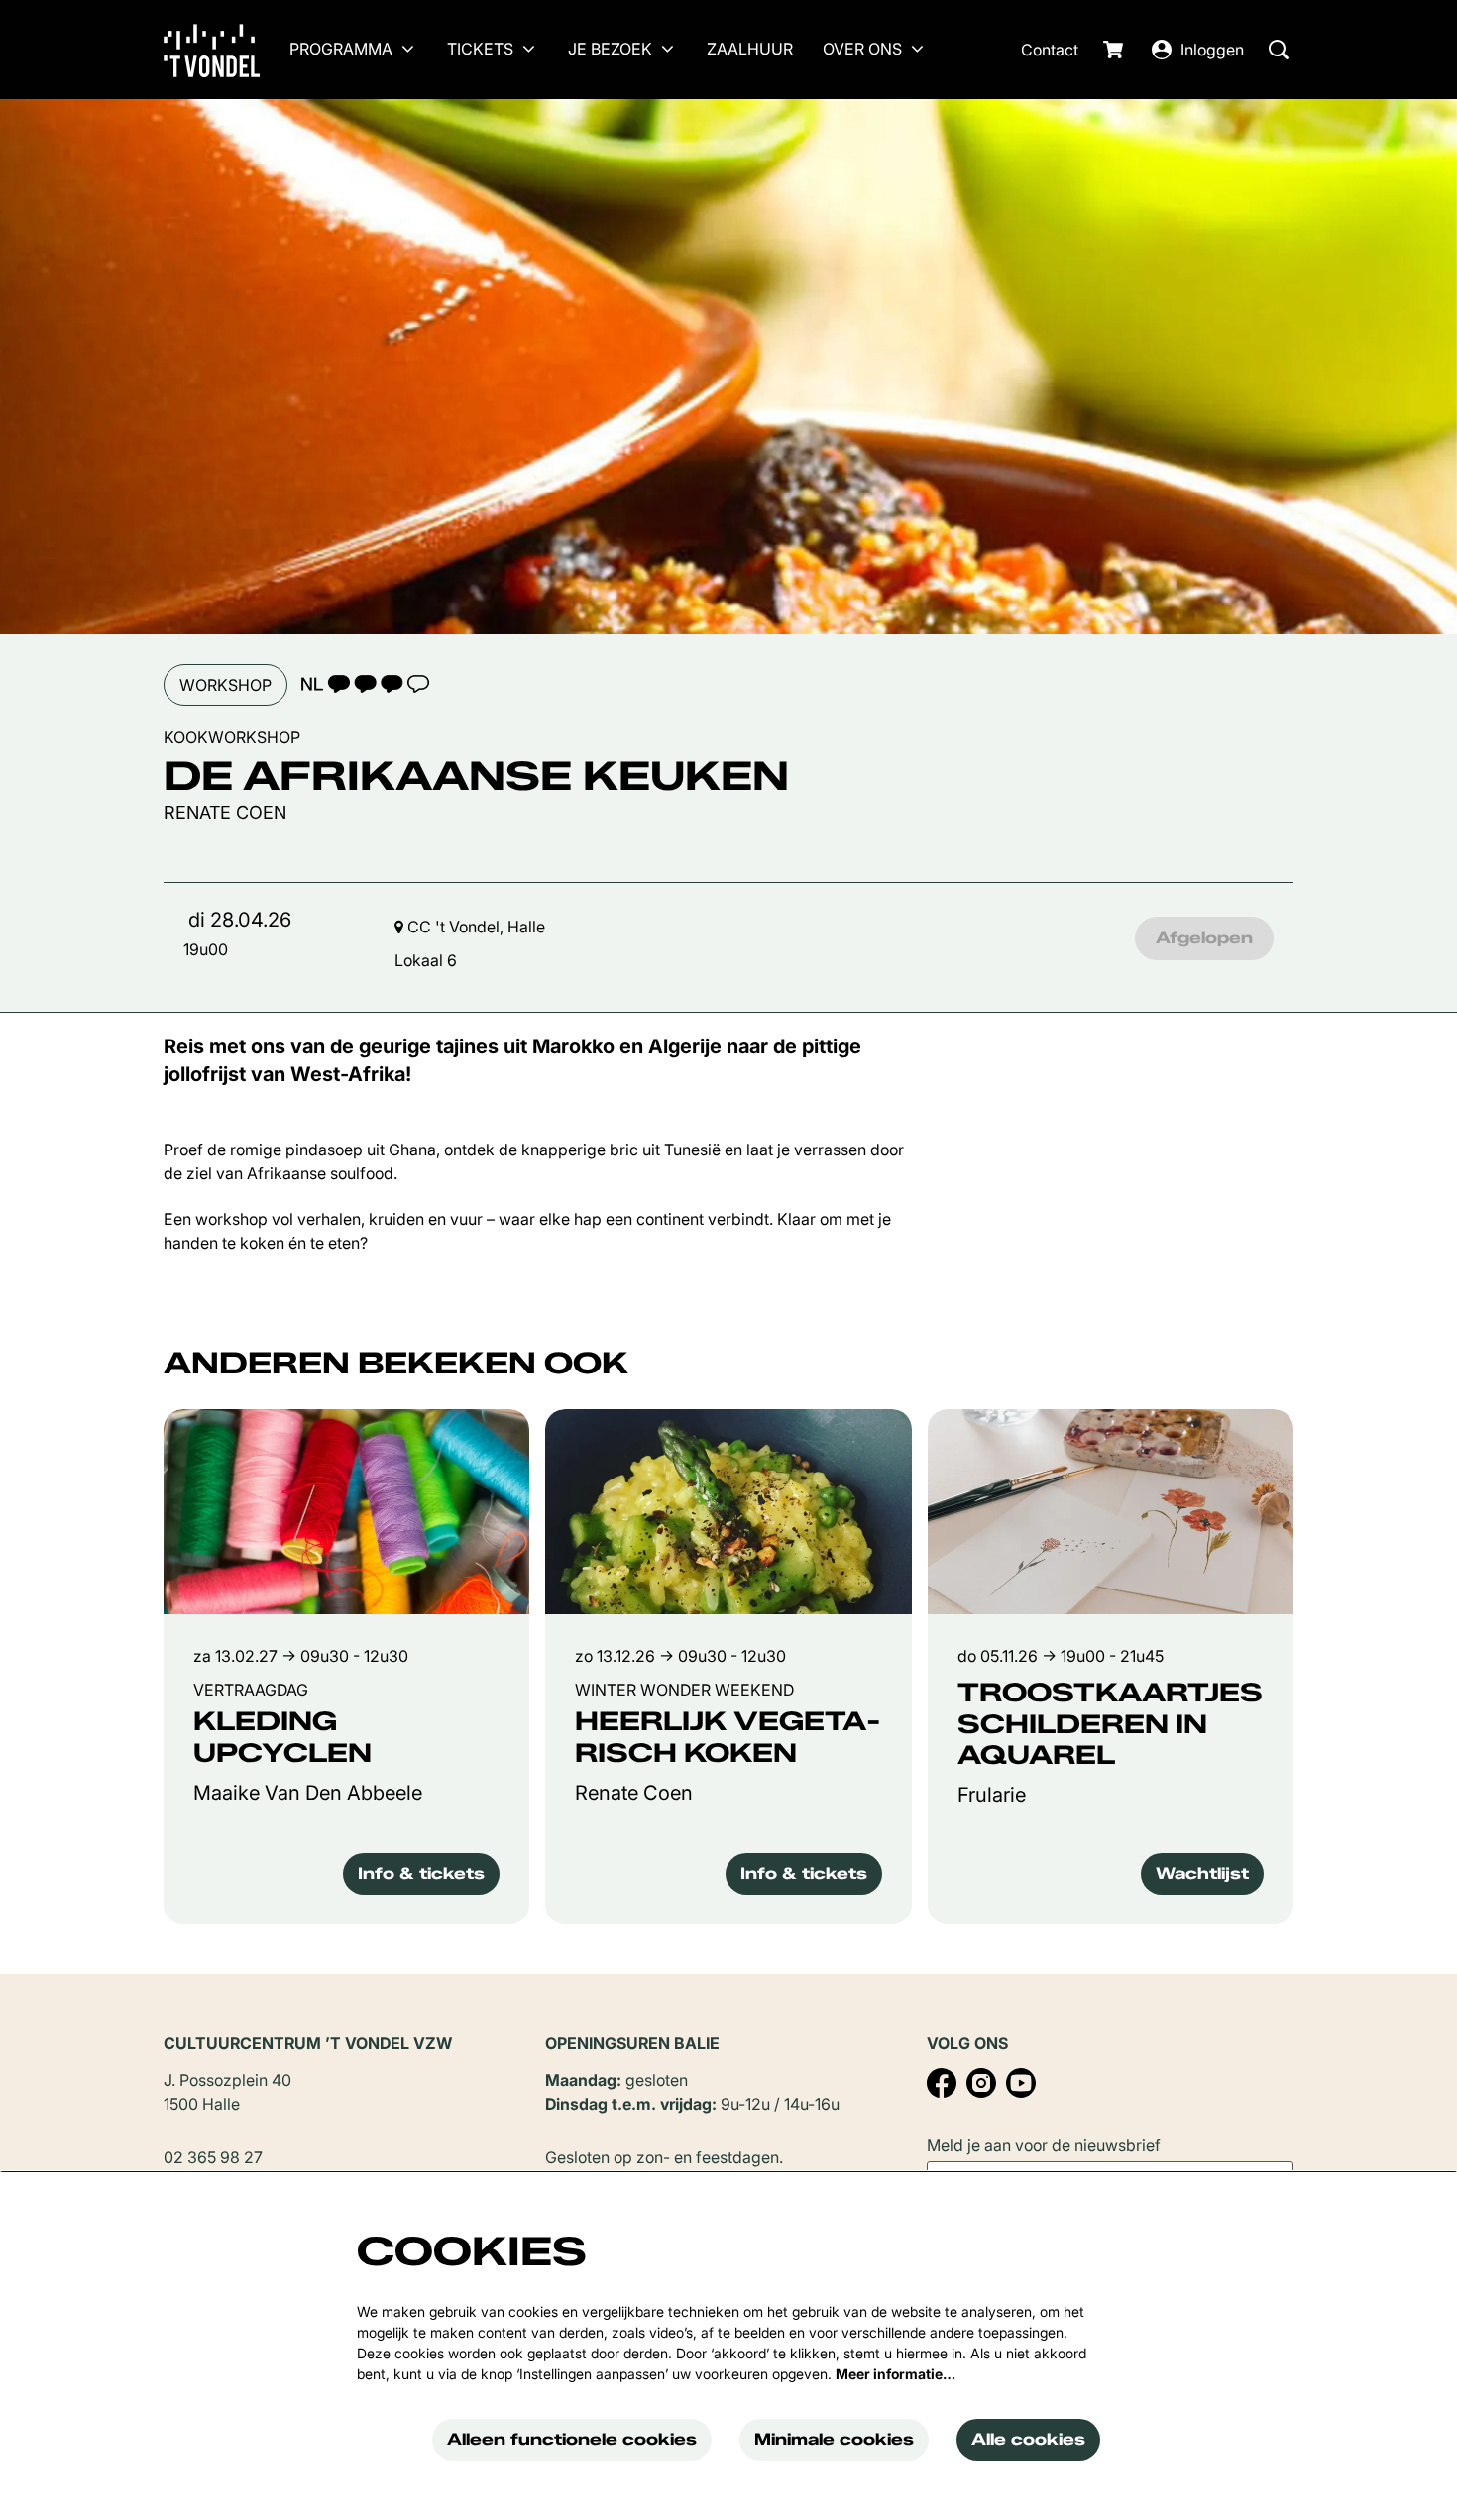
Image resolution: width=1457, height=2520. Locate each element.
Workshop (225, 685)
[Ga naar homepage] (226, 50)
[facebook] (942, 2083)
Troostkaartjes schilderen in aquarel (1110, 1724)
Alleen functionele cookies (572, 2439)
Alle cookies (1028, 2439)
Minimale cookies (834, 2439)
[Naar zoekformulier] (1279, 50)
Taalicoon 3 (365, 684)
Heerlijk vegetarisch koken (728, 1737)
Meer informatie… (896, 2374)
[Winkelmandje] (1115, 50)
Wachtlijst (1202, 1873)
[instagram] (981, 2083)
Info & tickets (421, 1873)
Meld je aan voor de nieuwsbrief (1044, 2145)
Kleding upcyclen (282, 1737)
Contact (1050, 50)
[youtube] (1021, 2083)
